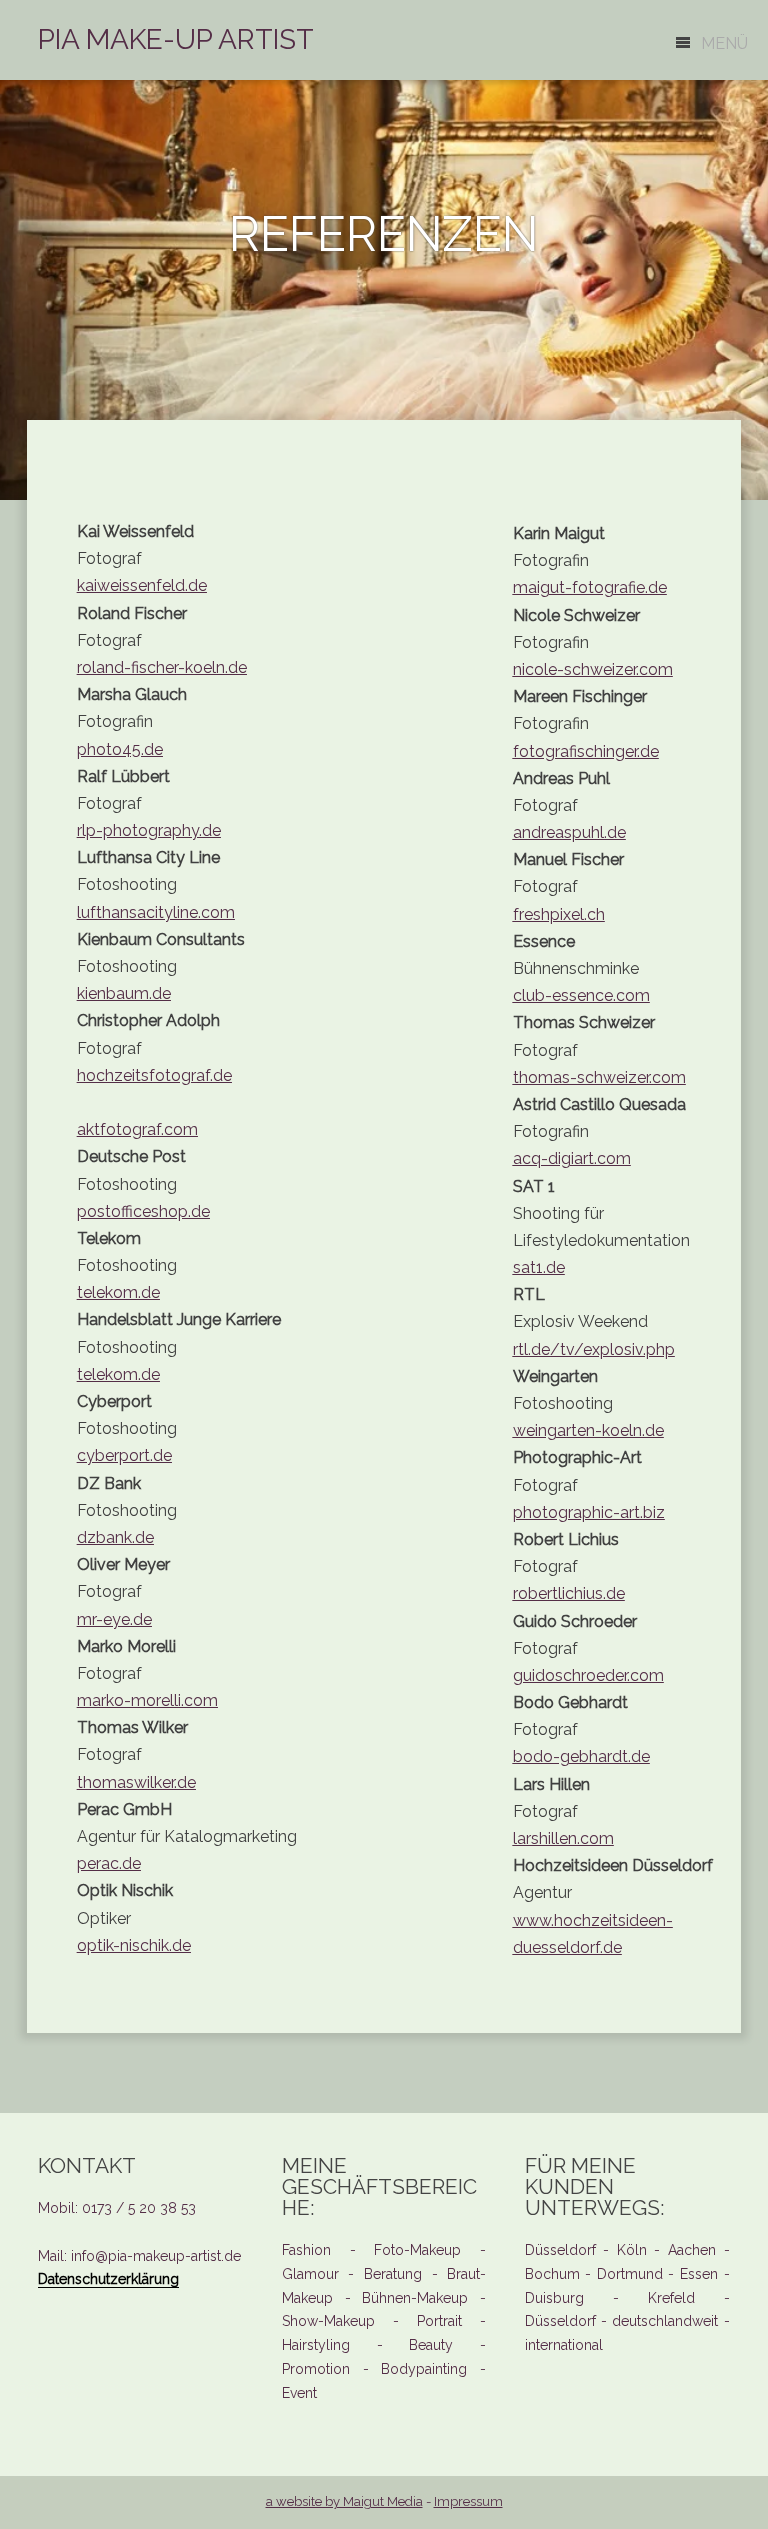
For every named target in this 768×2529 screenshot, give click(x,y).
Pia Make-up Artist (176, 39)
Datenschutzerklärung (108, 2279)
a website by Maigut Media (344, 2501)
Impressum (468, 2501)
